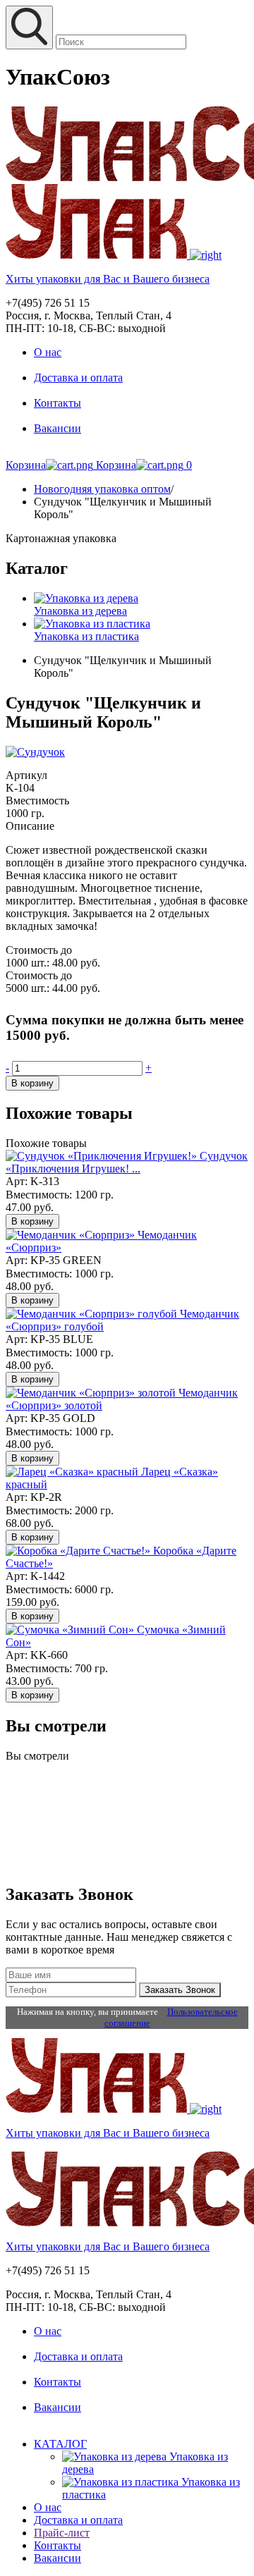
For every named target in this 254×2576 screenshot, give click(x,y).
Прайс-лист (62, 2533)
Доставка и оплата (78, 378)
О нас (48, 352)
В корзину (32, 1083)
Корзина (26, 465)
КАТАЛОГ (60, 2444)
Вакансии (58, 428)
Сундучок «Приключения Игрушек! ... (127, 1162)
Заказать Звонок (180, 1990)
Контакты (58, 403)
